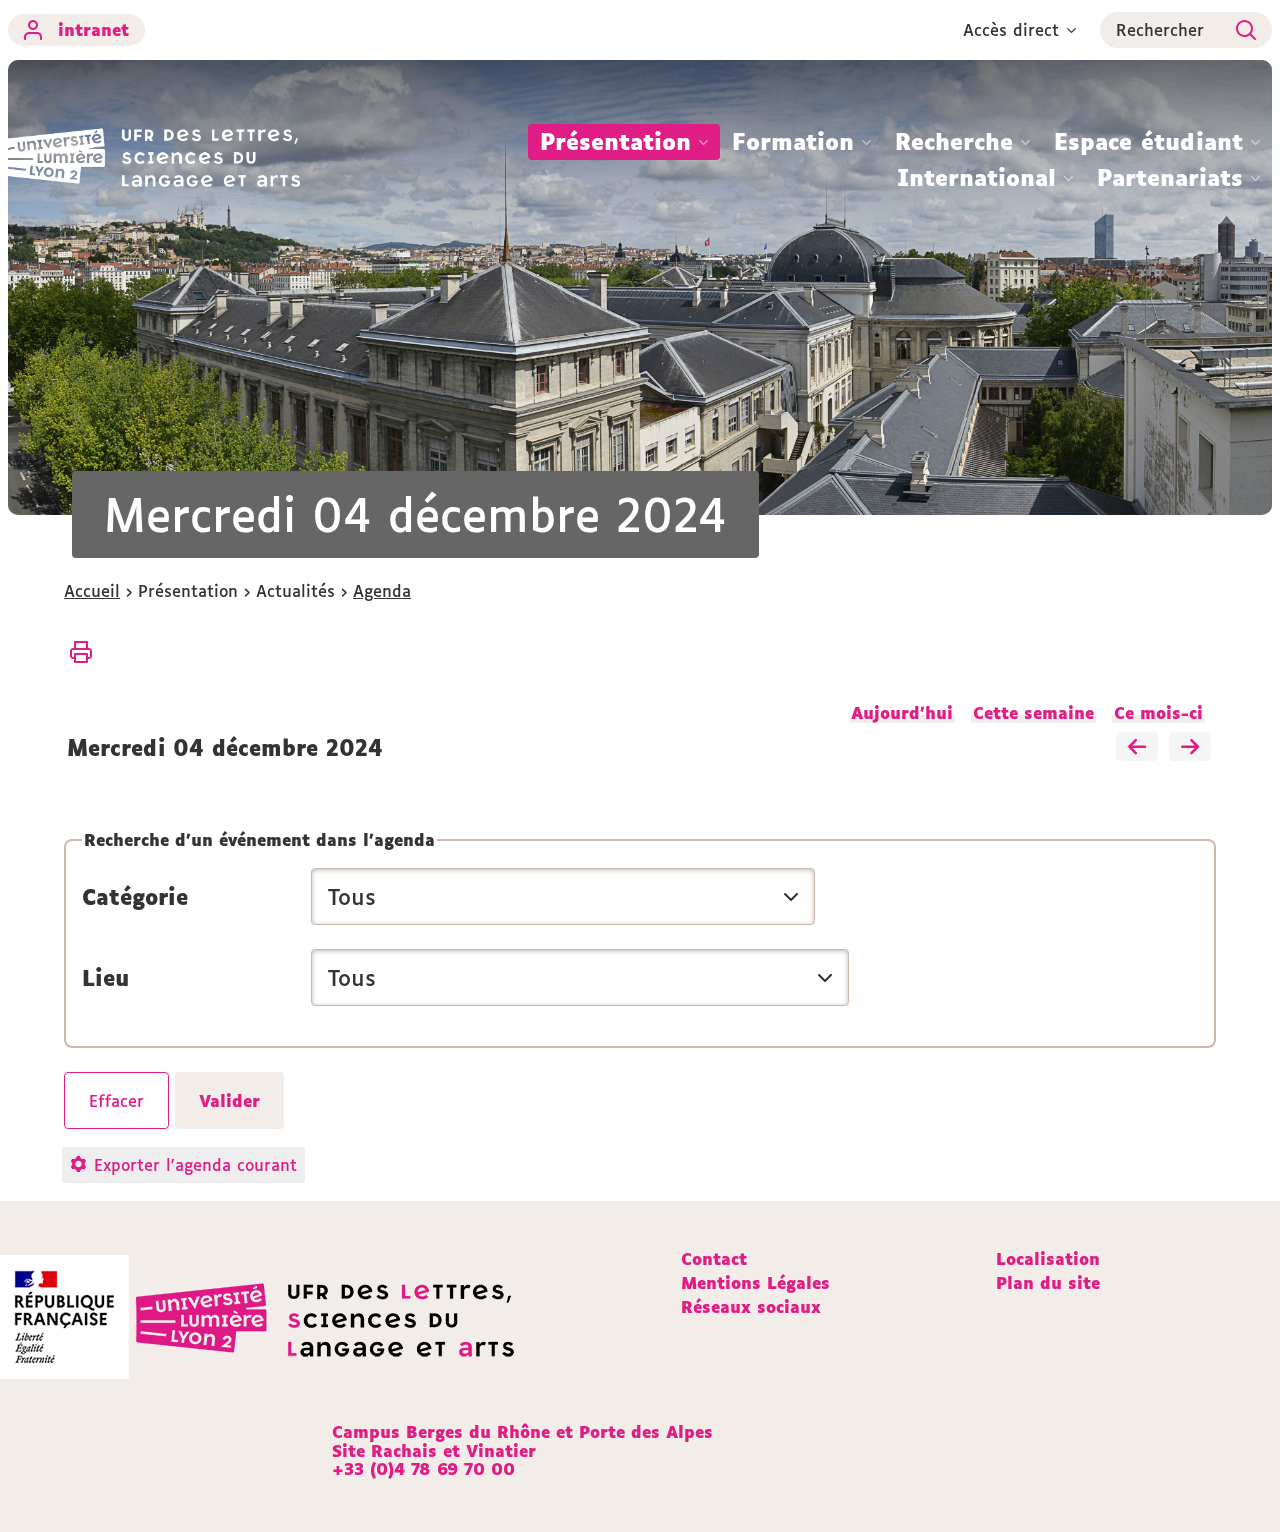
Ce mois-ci (1158, 713)
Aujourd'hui (902, 713)
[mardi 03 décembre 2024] (1137, 748)
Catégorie (135, 897)
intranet (93, 30)
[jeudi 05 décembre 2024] (1190, 748)
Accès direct (1011, 30)
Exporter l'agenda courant (195, 1165)
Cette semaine (1033, 713)
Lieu (105, 978)
